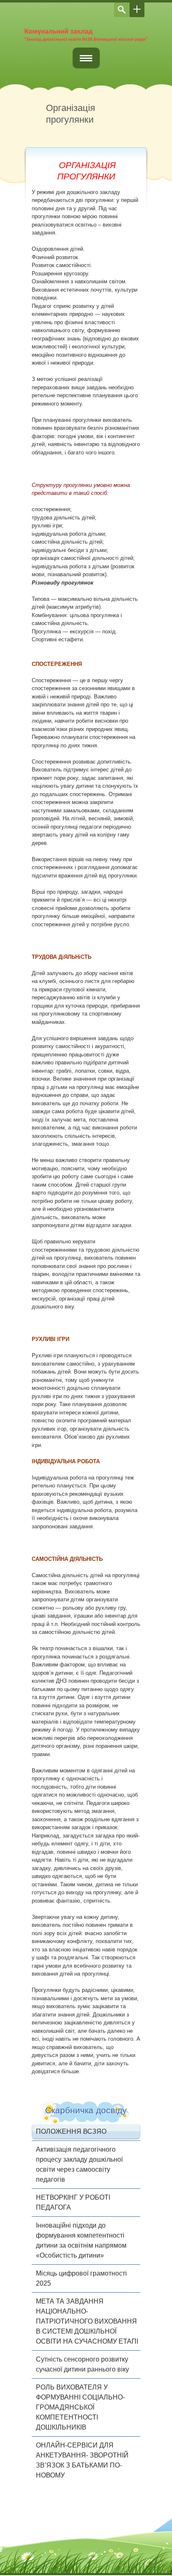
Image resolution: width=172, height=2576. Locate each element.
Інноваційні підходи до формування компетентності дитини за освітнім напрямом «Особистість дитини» (81, 2240)
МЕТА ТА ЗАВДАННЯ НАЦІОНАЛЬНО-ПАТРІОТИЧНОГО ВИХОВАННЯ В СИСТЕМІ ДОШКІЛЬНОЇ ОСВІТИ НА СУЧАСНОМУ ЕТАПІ (87, 2321)
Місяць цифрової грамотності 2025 (81, 2278)
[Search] (121, 10)
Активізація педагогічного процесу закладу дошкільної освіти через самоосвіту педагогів (79, 2164)
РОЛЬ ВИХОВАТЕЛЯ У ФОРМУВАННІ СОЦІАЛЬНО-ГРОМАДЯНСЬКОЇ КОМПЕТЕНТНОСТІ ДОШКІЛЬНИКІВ (80, 2407)
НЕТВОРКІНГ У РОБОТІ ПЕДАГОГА (73, 2202)
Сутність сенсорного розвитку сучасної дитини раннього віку (82, 2364)
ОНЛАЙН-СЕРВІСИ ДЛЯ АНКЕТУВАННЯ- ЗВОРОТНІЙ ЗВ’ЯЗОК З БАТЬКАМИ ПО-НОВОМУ (82, 2460)
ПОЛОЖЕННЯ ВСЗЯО (71, 2131)
